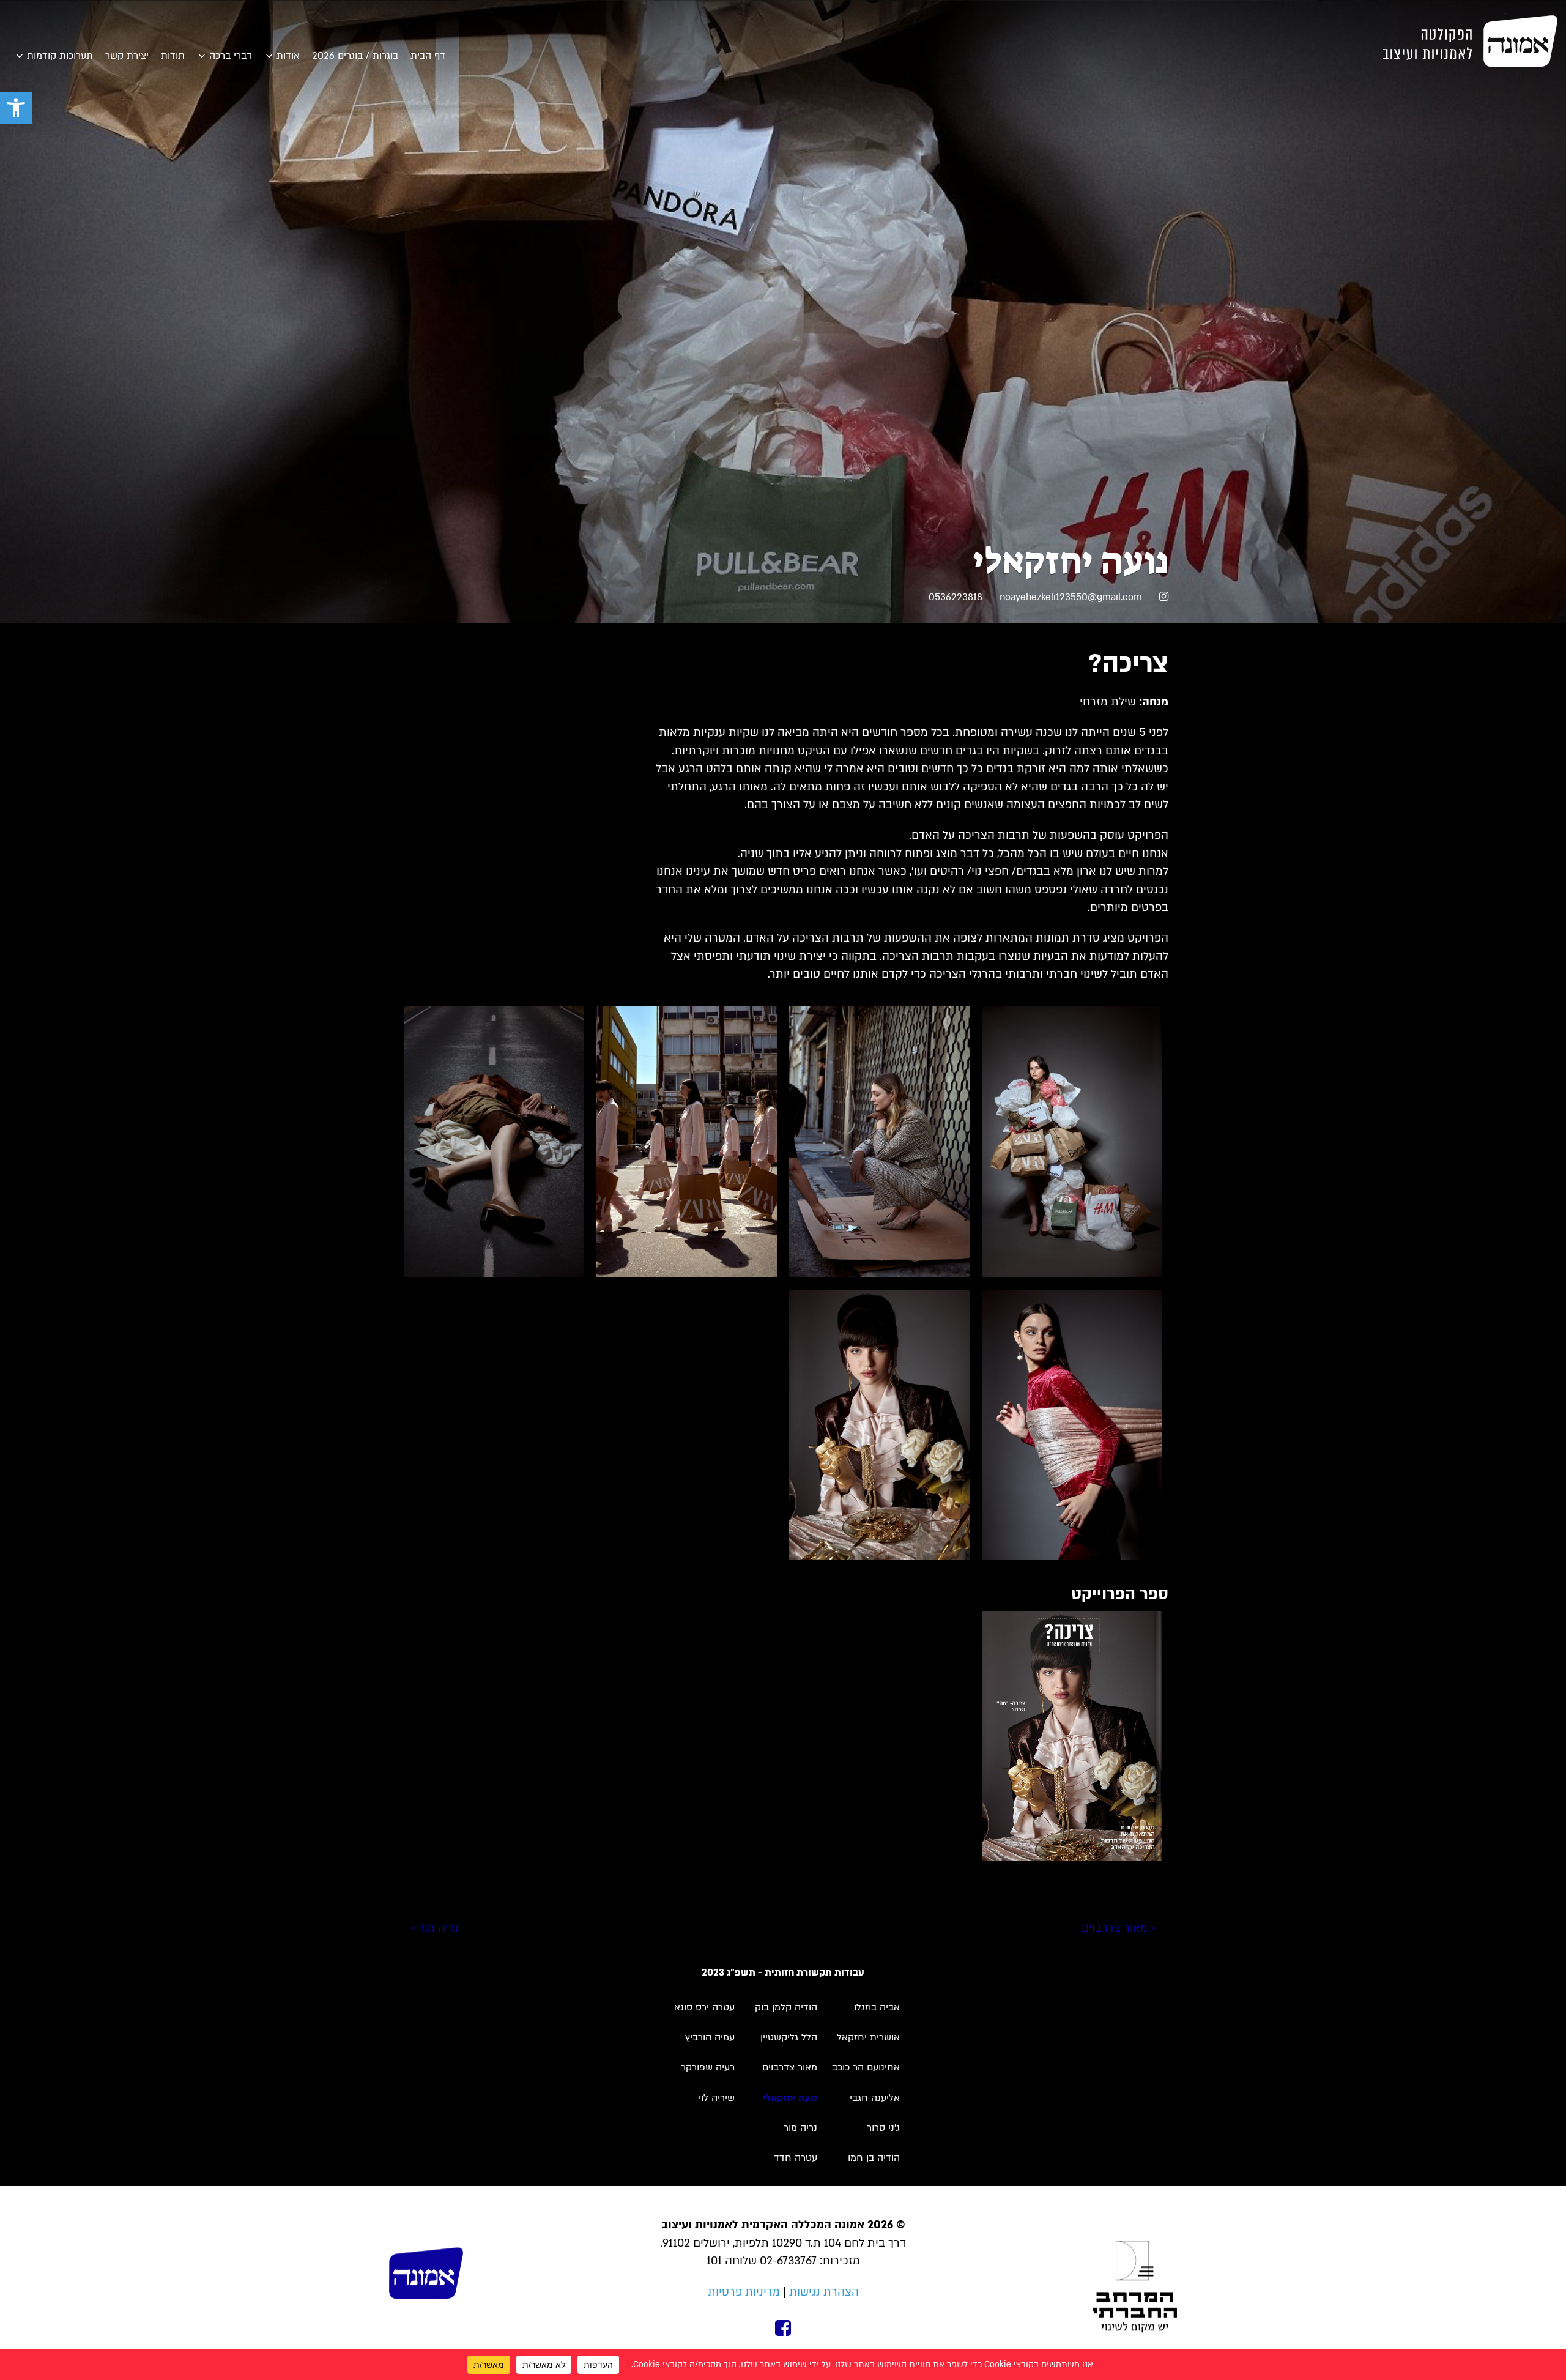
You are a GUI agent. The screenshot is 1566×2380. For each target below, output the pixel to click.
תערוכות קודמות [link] (60, 56)
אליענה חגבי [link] (875, 2098)
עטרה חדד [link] (796, 2158)
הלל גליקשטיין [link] (789, 2037)
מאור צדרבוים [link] (790, 2067)
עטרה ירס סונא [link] (704, 2007)
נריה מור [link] (800, 2128)
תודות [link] (173, 56)
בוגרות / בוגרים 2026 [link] (355, 56)
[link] (16, 108)
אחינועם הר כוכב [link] (866, 2067)
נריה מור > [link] (434, 1928)
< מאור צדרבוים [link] (1119, 1928)
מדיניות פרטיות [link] (744, 2292)
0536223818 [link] (956, 597)
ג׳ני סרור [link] (883, 2128)
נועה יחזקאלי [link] (790, 2098)
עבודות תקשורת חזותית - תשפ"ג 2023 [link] (783, 1973)
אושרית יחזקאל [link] (868, 2037)
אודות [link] (288, 56)
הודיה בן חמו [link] (874, 2158)
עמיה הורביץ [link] (710, 2037)
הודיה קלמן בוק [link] (786, 2007)
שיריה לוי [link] (717, 2098)
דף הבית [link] (428, 56)
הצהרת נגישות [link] (824, 2292)
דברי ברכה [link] (231, 56)
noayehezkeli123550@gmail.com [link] (1071, 597)
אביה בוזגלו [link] (877, 2007)
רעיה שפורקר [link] (708, 2067)
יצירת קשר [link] (127, 56)
